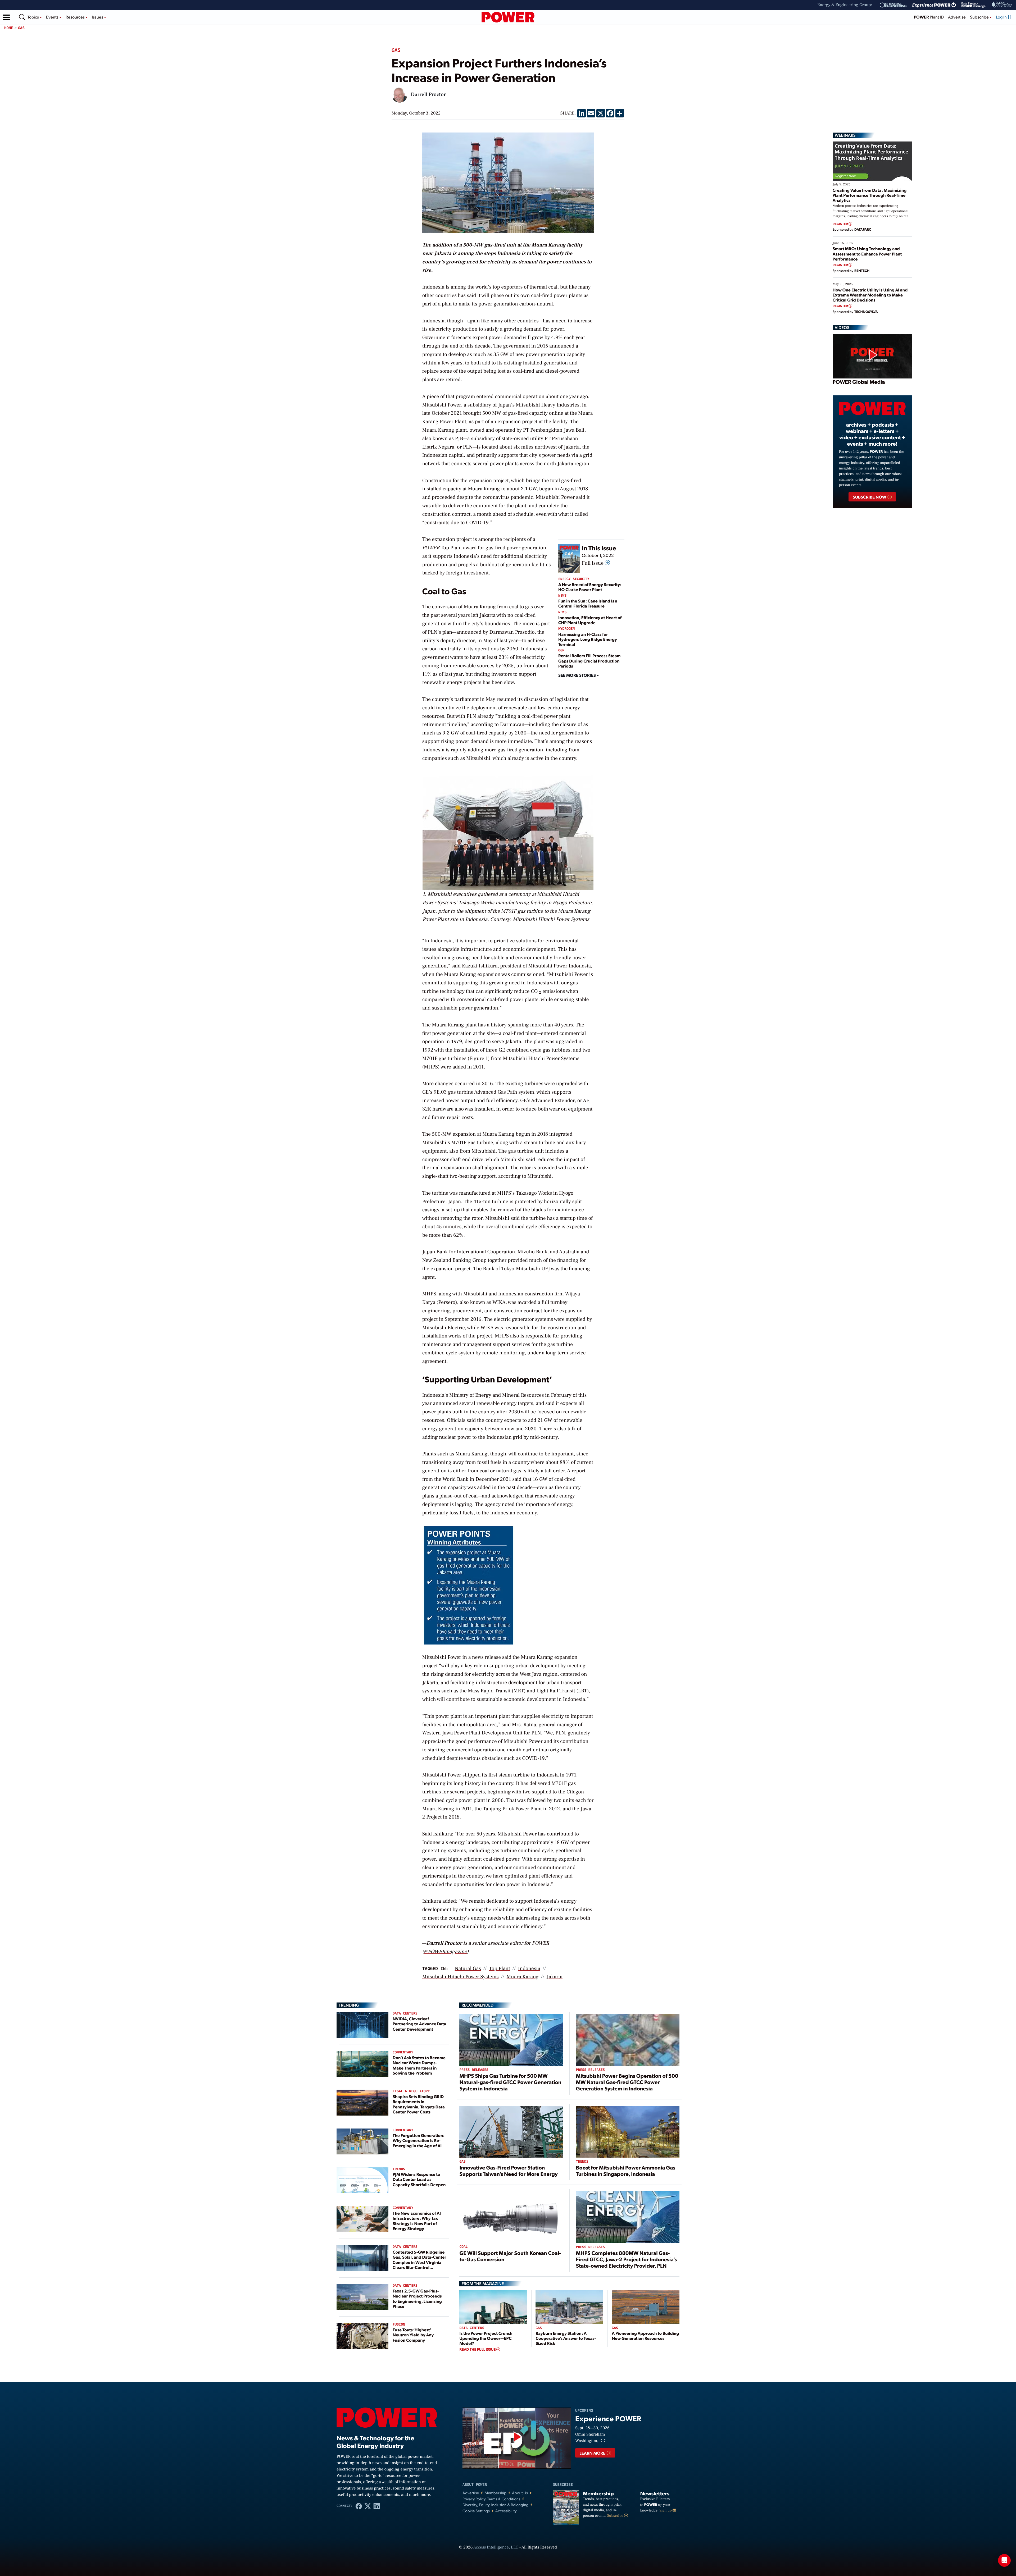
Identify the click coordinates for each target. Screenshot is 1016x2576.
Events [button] (53, 17)
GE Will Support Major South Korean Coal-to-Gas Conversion (510, 2256)
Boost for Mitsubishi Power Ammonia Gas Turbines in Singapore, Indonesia (626, 2171)
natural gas (468, 1968)
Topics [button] (34, 17)
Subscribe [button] (980, 17)
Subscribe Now (870, 497)
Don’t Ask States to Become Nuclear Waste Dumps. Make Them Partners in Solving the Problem (419, 2065)
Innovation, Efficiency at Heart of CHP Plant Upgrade (590, 620)
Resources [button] (76, 17)
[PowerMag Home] (508, 17)
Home (9, 28)
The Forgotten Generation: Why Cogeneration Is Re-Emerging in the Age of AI (419, 2140)
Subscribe (616, 2516)
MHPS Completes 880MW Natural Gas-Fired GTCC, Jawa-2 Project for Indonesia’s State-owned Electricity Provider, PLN (627, 2259)
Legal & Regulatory (411, 2091)
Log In (1002, 17)
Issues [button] (98, 17)
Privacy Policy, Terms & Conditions (491, 2499)
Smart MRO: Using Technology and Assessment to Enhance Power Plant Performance (867, 254)
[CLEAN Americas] (1002, 5)
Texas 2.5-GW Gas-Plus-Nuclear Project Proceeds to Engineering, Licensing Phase (417, 2298)
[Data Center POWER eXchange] (974, 5)
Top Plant (500, 1968)
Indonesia (529, 1968)
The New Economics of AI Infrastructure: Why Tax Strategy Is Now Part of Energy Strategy (417, 2221)
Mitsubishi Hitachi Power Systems (461, 1977)
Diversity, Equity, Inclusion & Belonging (496, 2505)
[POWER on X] (368, 2506)
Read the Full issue (478, 2349)
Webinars (845, 135)
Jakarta (555, 1977)
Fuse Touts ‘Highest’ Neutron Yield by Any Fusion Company (413, 2335)
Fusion (399, 2325)
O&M (561, 650)
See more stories (577, 675)
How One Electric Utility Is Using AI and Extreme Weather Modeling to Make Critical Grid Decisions (870, 295)
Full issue (593, 563)
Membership (495, 2493)
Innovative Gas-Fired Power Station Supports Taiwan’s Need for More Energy (508, 2171)
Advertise (957, 17)
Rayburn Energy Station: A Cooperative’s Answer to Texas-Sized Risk (566, 2338)
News (562, 596)
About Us (520, 2493)
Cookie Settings (476, 2511)
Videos (842, 327)
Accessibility (506, 2511)
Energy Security (574, 579)
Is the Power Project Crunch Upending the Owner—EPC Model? (486, 2338)
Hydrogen (566, 629)
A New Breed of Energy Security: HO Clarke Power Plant (590, 587)
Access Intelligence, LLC (496, 2547)
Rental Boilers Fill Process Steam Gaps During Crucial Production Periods (589, 661)
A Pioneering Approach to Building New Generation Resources (645, 2336)
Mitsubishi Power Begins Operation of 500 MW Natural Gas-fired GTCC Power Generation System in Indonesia (627, 2082)
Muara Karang (523, 1977)
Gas (21, 28)
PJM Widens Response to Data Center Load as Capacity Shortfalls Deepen (419, 2179)
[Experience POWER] (934, 5)
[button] (6, 17)
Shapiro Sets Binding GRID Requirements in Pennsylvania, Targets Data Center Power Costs (419, 2104)
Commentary (403, 2052)
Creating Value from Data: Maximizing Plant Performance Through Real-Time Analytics (870, 195)
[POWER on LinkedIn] (377, 2506)
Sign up (666, 2510)
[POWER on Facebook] (359, 2506)
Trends (399, 2169)
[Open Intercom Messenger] (1004, 2560)
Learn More (593, 2453)
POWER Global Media (859, 382)
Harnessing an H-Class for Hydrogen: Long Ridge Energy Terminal (588, 639)
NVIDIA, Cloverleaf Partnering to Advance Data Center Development (419, 2024)
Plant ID (929, 17)
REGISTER (841, 224)
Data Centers (405, 2014)
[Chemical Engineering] (893, 5)
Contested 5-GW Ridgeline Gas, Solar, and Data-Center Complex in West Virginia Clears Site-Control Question (419, 2262)
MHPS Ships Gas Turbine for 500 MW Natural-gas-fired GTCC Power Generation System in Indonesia (510, 2082)
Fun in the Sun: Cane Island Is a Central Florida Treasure (588, 603)
